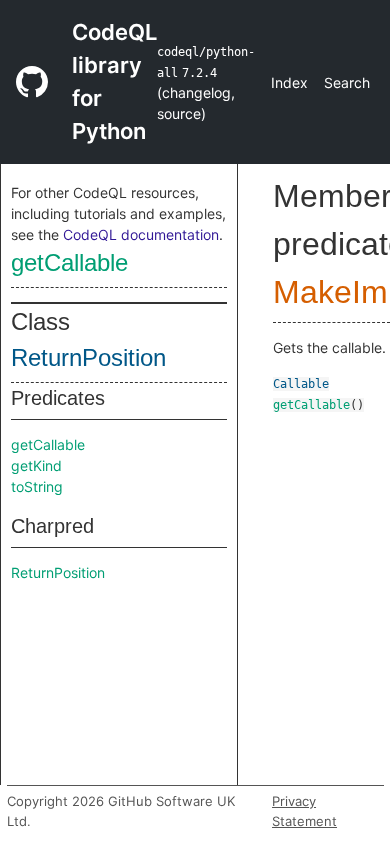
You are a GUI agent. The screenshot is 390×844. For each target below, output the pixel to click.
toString (37, 486)
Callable (301, 384)
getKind (36, 465)
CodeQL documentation (141, 234)
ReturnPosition (88, 357)
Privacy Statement (304, 811)
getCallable (69, 262)
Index (289, 82)
